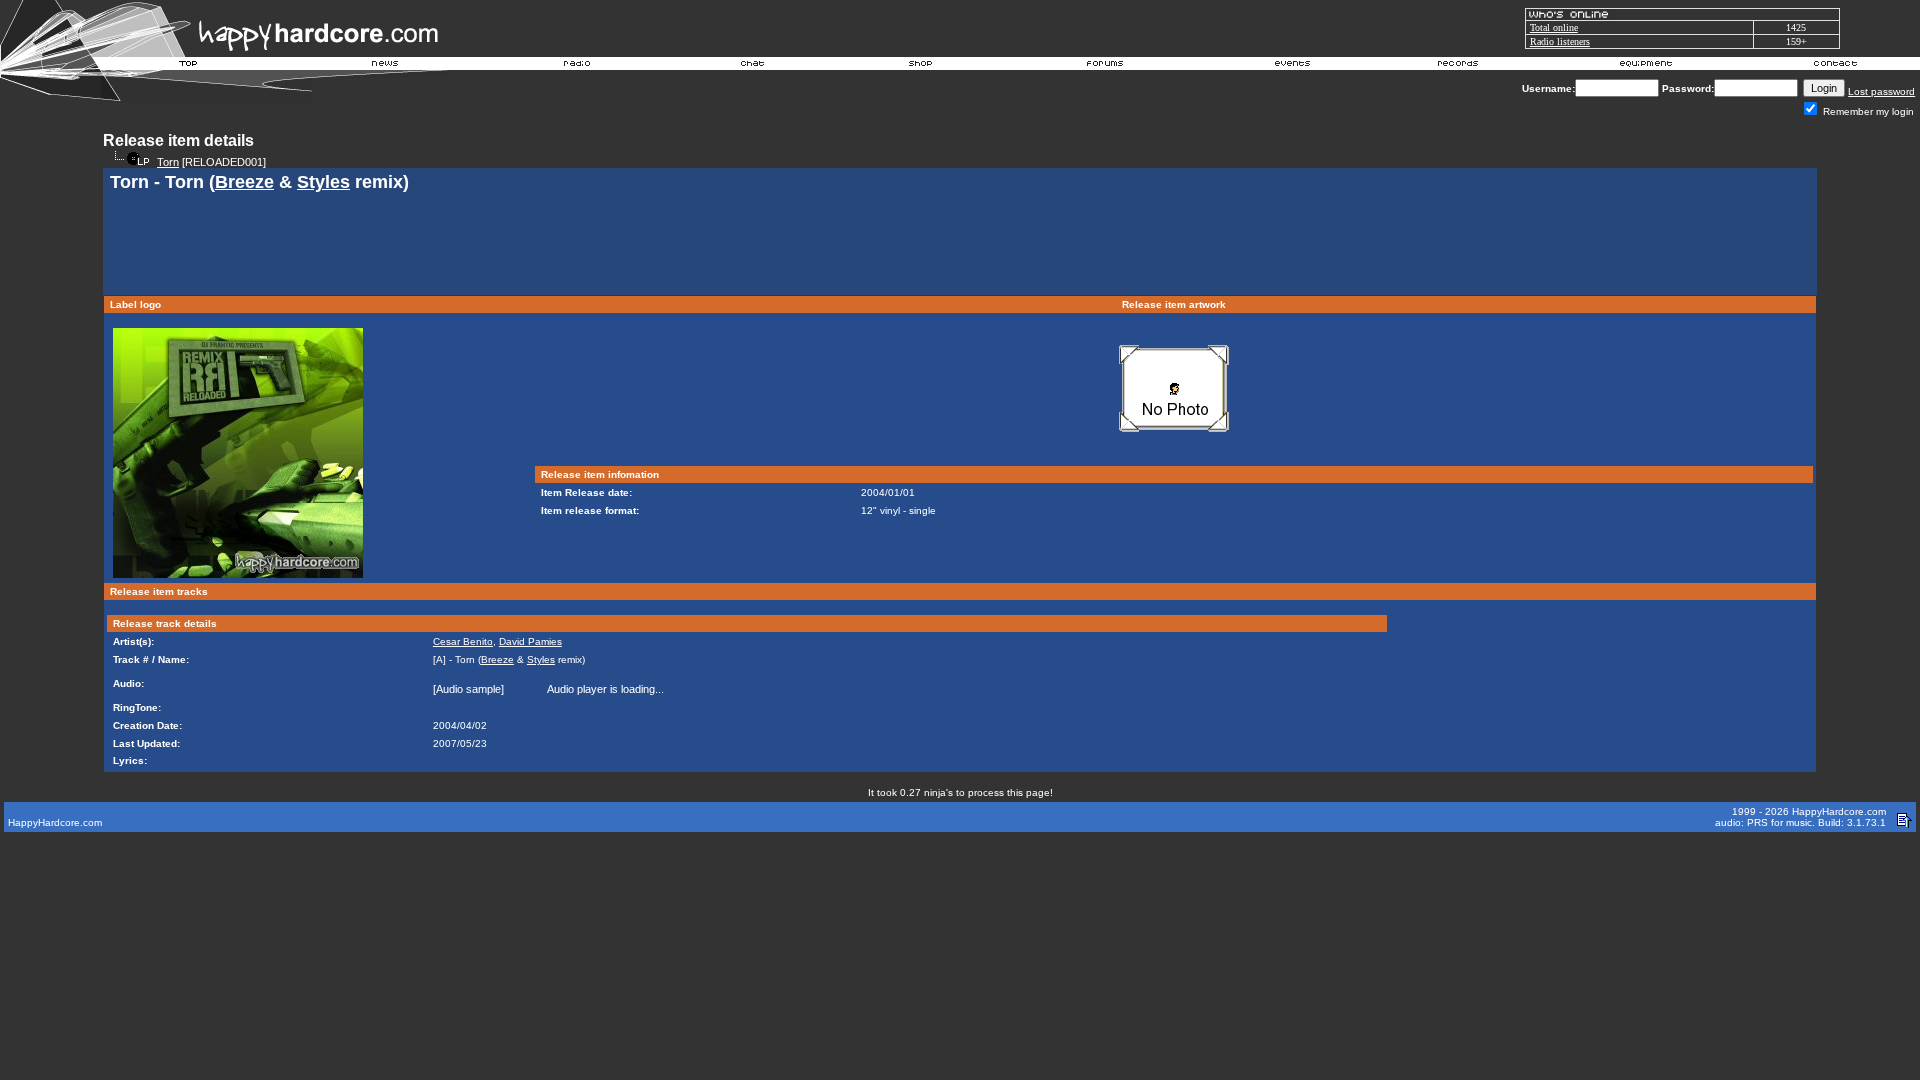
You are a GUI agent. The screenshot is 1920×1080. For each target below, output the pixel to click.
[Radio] (578, 66)
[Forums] (1105, 66)
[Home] (189, 66)
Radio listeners (1560, 41)
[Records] (1458, 66)
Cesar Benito (463, 641)
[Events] (1292, 66)
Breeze (244, 182)
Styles (323, 182)
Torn (168, 162)
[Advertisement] (960, 246)
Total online (1554, 27)
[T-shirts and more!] (920, 66)
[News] (383, 66)
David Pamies (530, 641)
